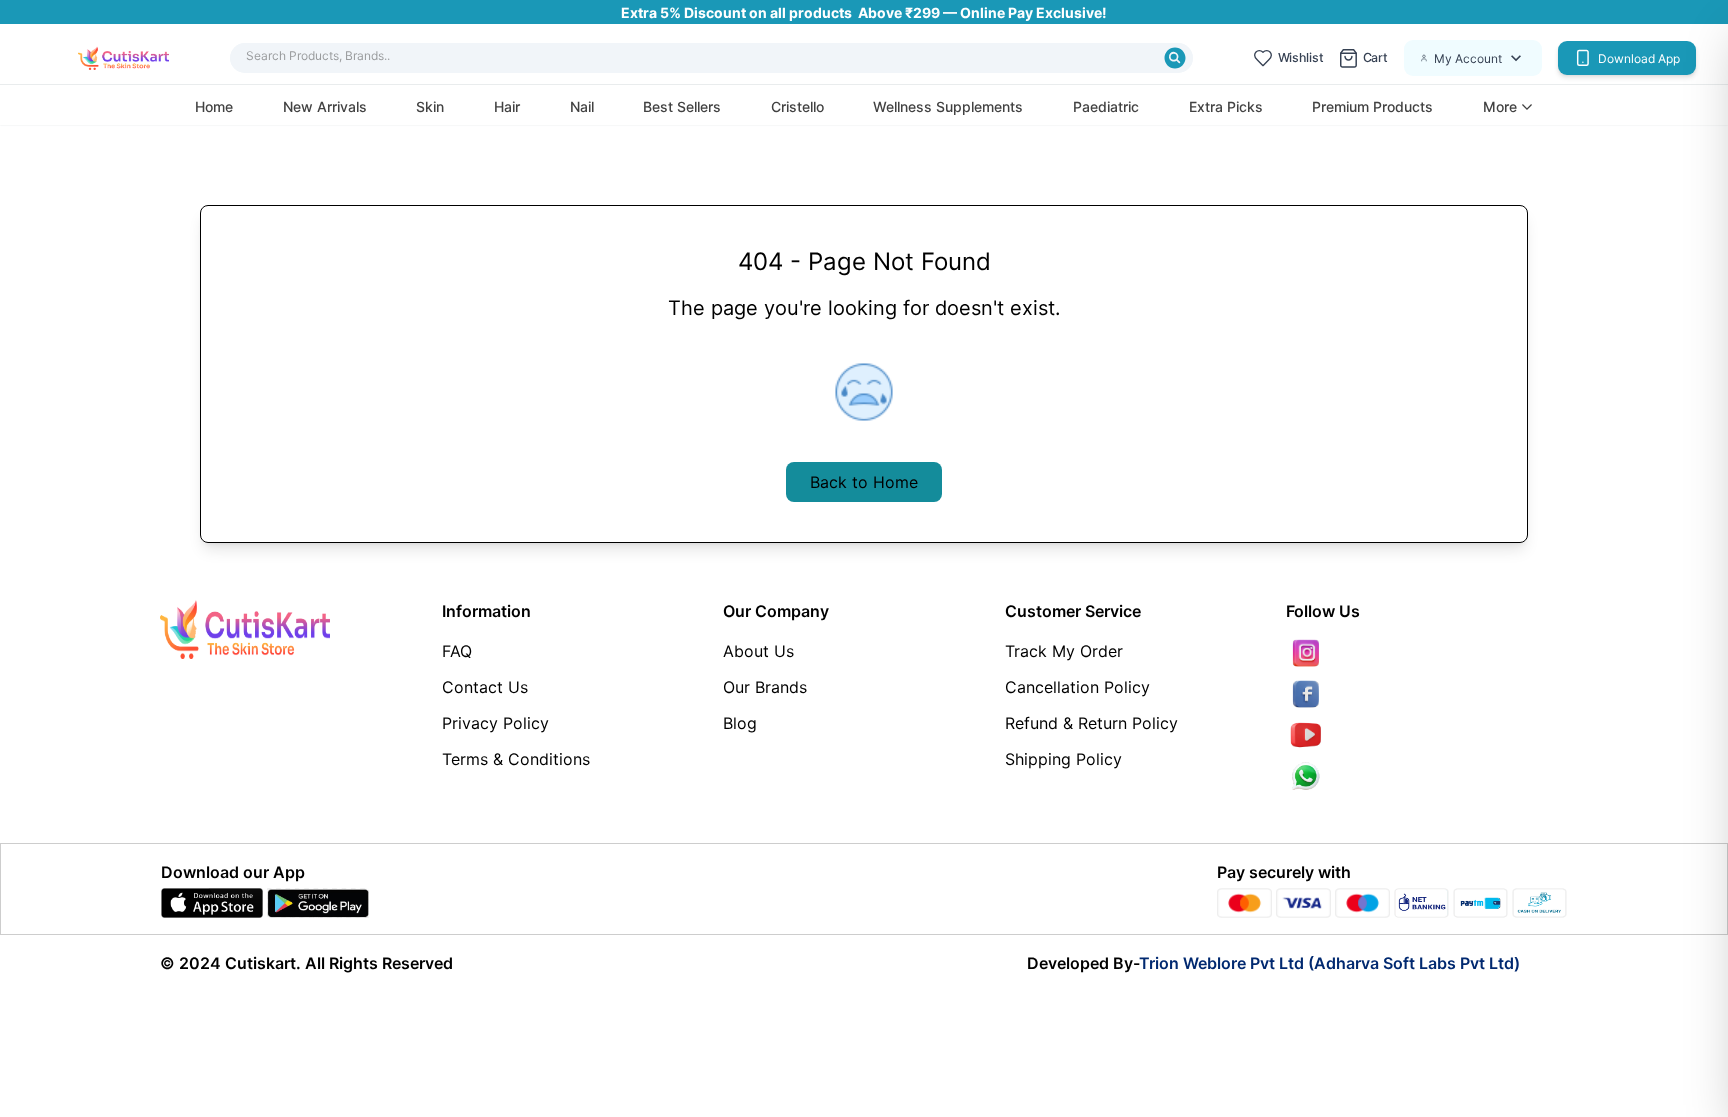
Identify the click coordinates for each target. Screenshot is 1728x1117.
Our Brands (765, 687)
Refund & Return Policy (1091, 723)
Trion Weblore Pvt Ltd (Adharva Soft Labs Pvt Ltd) (1329, 963)
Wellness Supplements (948, 106)
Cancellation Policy (1077, 687)
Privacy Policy (495, 723)
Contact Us (485, 687)
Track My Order (1064, 651)
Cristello (797, 106)
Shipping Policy (1063, 759)
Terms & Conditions (516, 759)
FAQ (457, 651)
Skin (430, 106)
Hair (507, 106)
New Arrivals (325, 106)
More (1500, 107)
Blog (740, 723)
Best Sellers (682, 106)
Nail (582, 106)
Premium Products (1372, 106)
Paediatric (1106, 106)
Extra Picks (1226, 106)
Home (214, 106)
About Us (758, 651)
